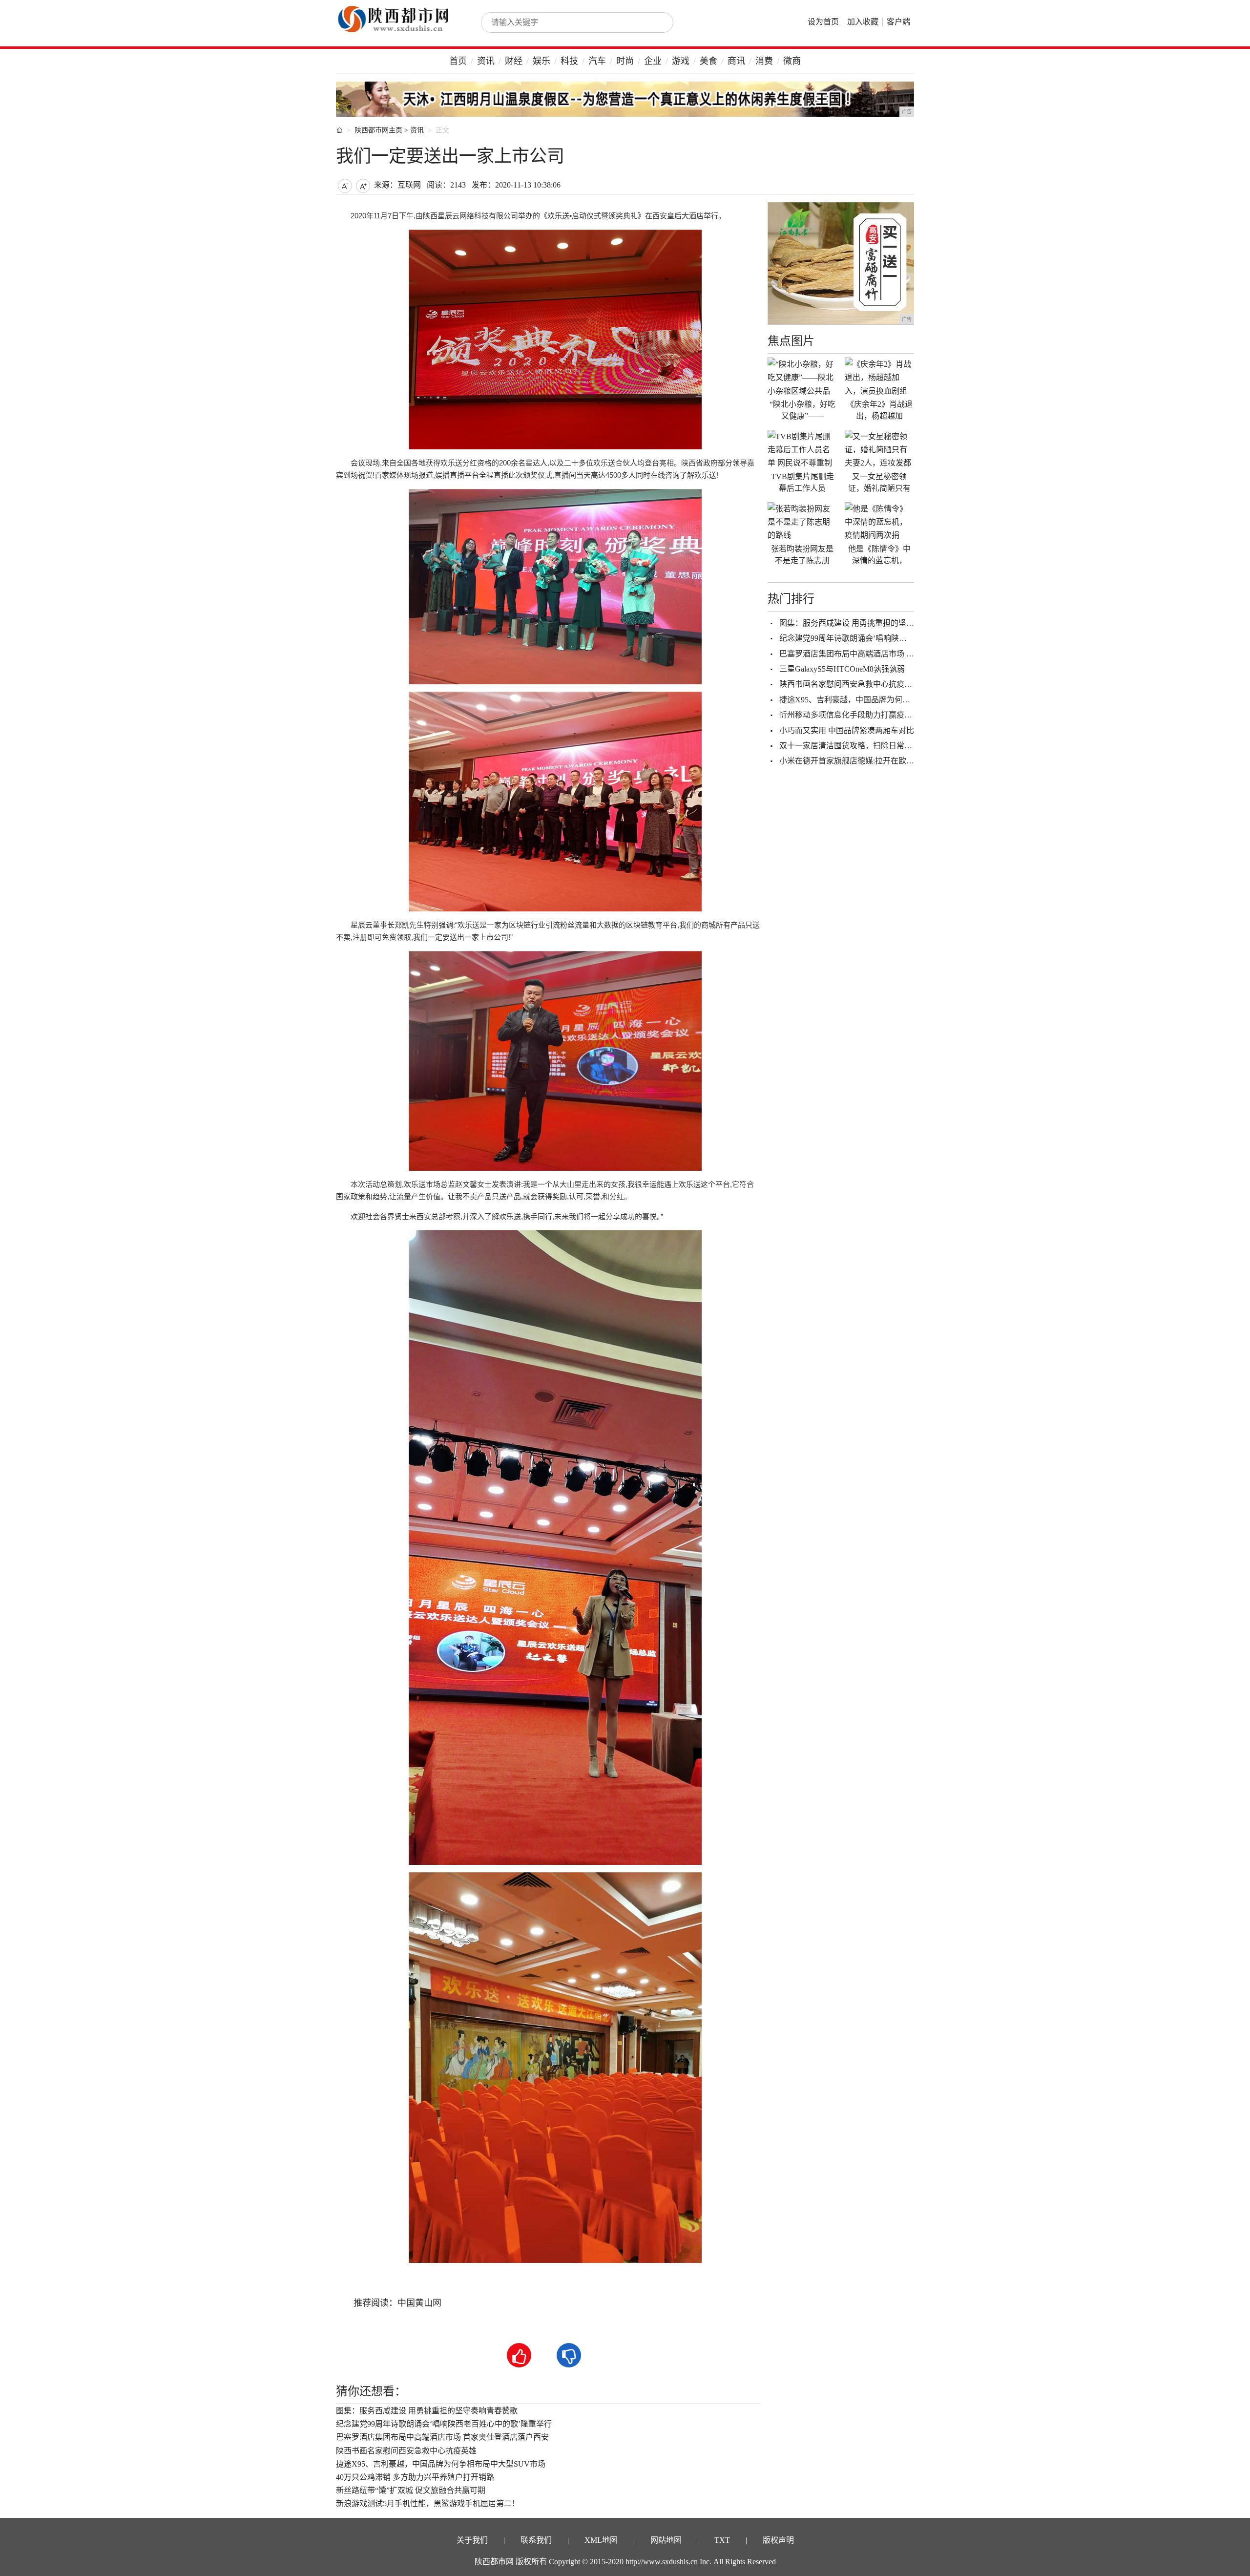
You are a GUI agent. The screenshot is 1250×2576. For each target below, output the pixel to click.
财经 (514, 61)
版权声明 (778, 2540)
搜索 (655, 22)
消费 (764, 61)
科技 (569, 61)
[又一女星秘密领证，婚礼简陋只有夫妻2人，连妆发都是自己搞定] (879, 449)
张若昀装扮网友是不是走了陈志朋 (802, 555)
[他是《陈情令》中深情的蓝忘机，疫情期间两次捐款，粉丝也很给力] (879, 522)
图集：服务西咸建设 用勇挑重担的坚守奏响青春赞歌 (427, 2411)
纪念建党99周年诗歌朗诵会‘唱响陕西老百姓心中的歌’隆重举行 (444, 2424)
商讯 (736, 61)
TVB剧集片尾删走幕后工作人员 (802, 482)
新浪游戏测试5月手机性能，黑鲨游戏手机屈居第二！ (428, 2503)
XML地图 (601, 2540)
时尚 (625, 61)
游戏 (681, 61)
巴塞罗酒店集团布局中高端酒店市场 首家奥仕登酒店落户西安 (442, 2437)
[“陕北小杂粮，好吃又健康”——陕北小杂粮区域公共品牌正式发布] (802, 377)
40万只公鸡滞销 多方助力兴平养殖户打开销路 (415, 2477)
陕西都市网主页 (378, 130)
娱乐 (542, 61)
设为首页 (823, 22)
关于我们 (472, 2540)
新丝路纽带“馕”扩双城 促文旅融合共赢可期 (411, 2490)
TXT (722, 2540)
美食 (708, 61)
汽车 (597, 61)
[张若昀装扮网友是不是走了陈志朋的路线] (802, 522)
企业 (653, 61)
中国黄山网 (419, 2303)
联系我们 (536, 2540)
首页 (458, 61)
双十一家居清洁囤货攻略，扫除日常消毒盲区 (857, 746)
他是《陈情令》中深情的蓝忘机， (879, 555)
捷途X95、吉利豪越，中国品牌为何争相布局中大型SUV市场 (441, 2464)
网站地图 (666, 2540)
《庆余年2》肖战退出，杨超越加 (879, 410)
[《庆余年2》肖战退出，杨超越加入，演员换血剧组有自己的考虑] (879, 377)
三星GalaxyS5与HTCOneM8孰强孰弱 (842, 669)
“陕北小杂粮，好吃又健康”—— (802, 410)
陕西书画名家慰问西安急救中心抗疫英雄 (406, 2451)
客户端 (898, 22)
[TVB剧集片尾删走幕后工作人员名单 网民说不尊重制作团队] (802, 449)
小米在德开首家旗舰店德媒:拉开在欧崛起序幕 (858, 761)
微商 (792, 61)
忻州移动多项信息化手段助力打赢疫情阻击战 (857, 715)
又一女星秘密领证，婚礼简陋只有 (879, 482)
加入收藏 (863, 22)
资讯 (486, 61)
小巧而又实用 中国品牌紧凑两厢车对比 (847, 730)
